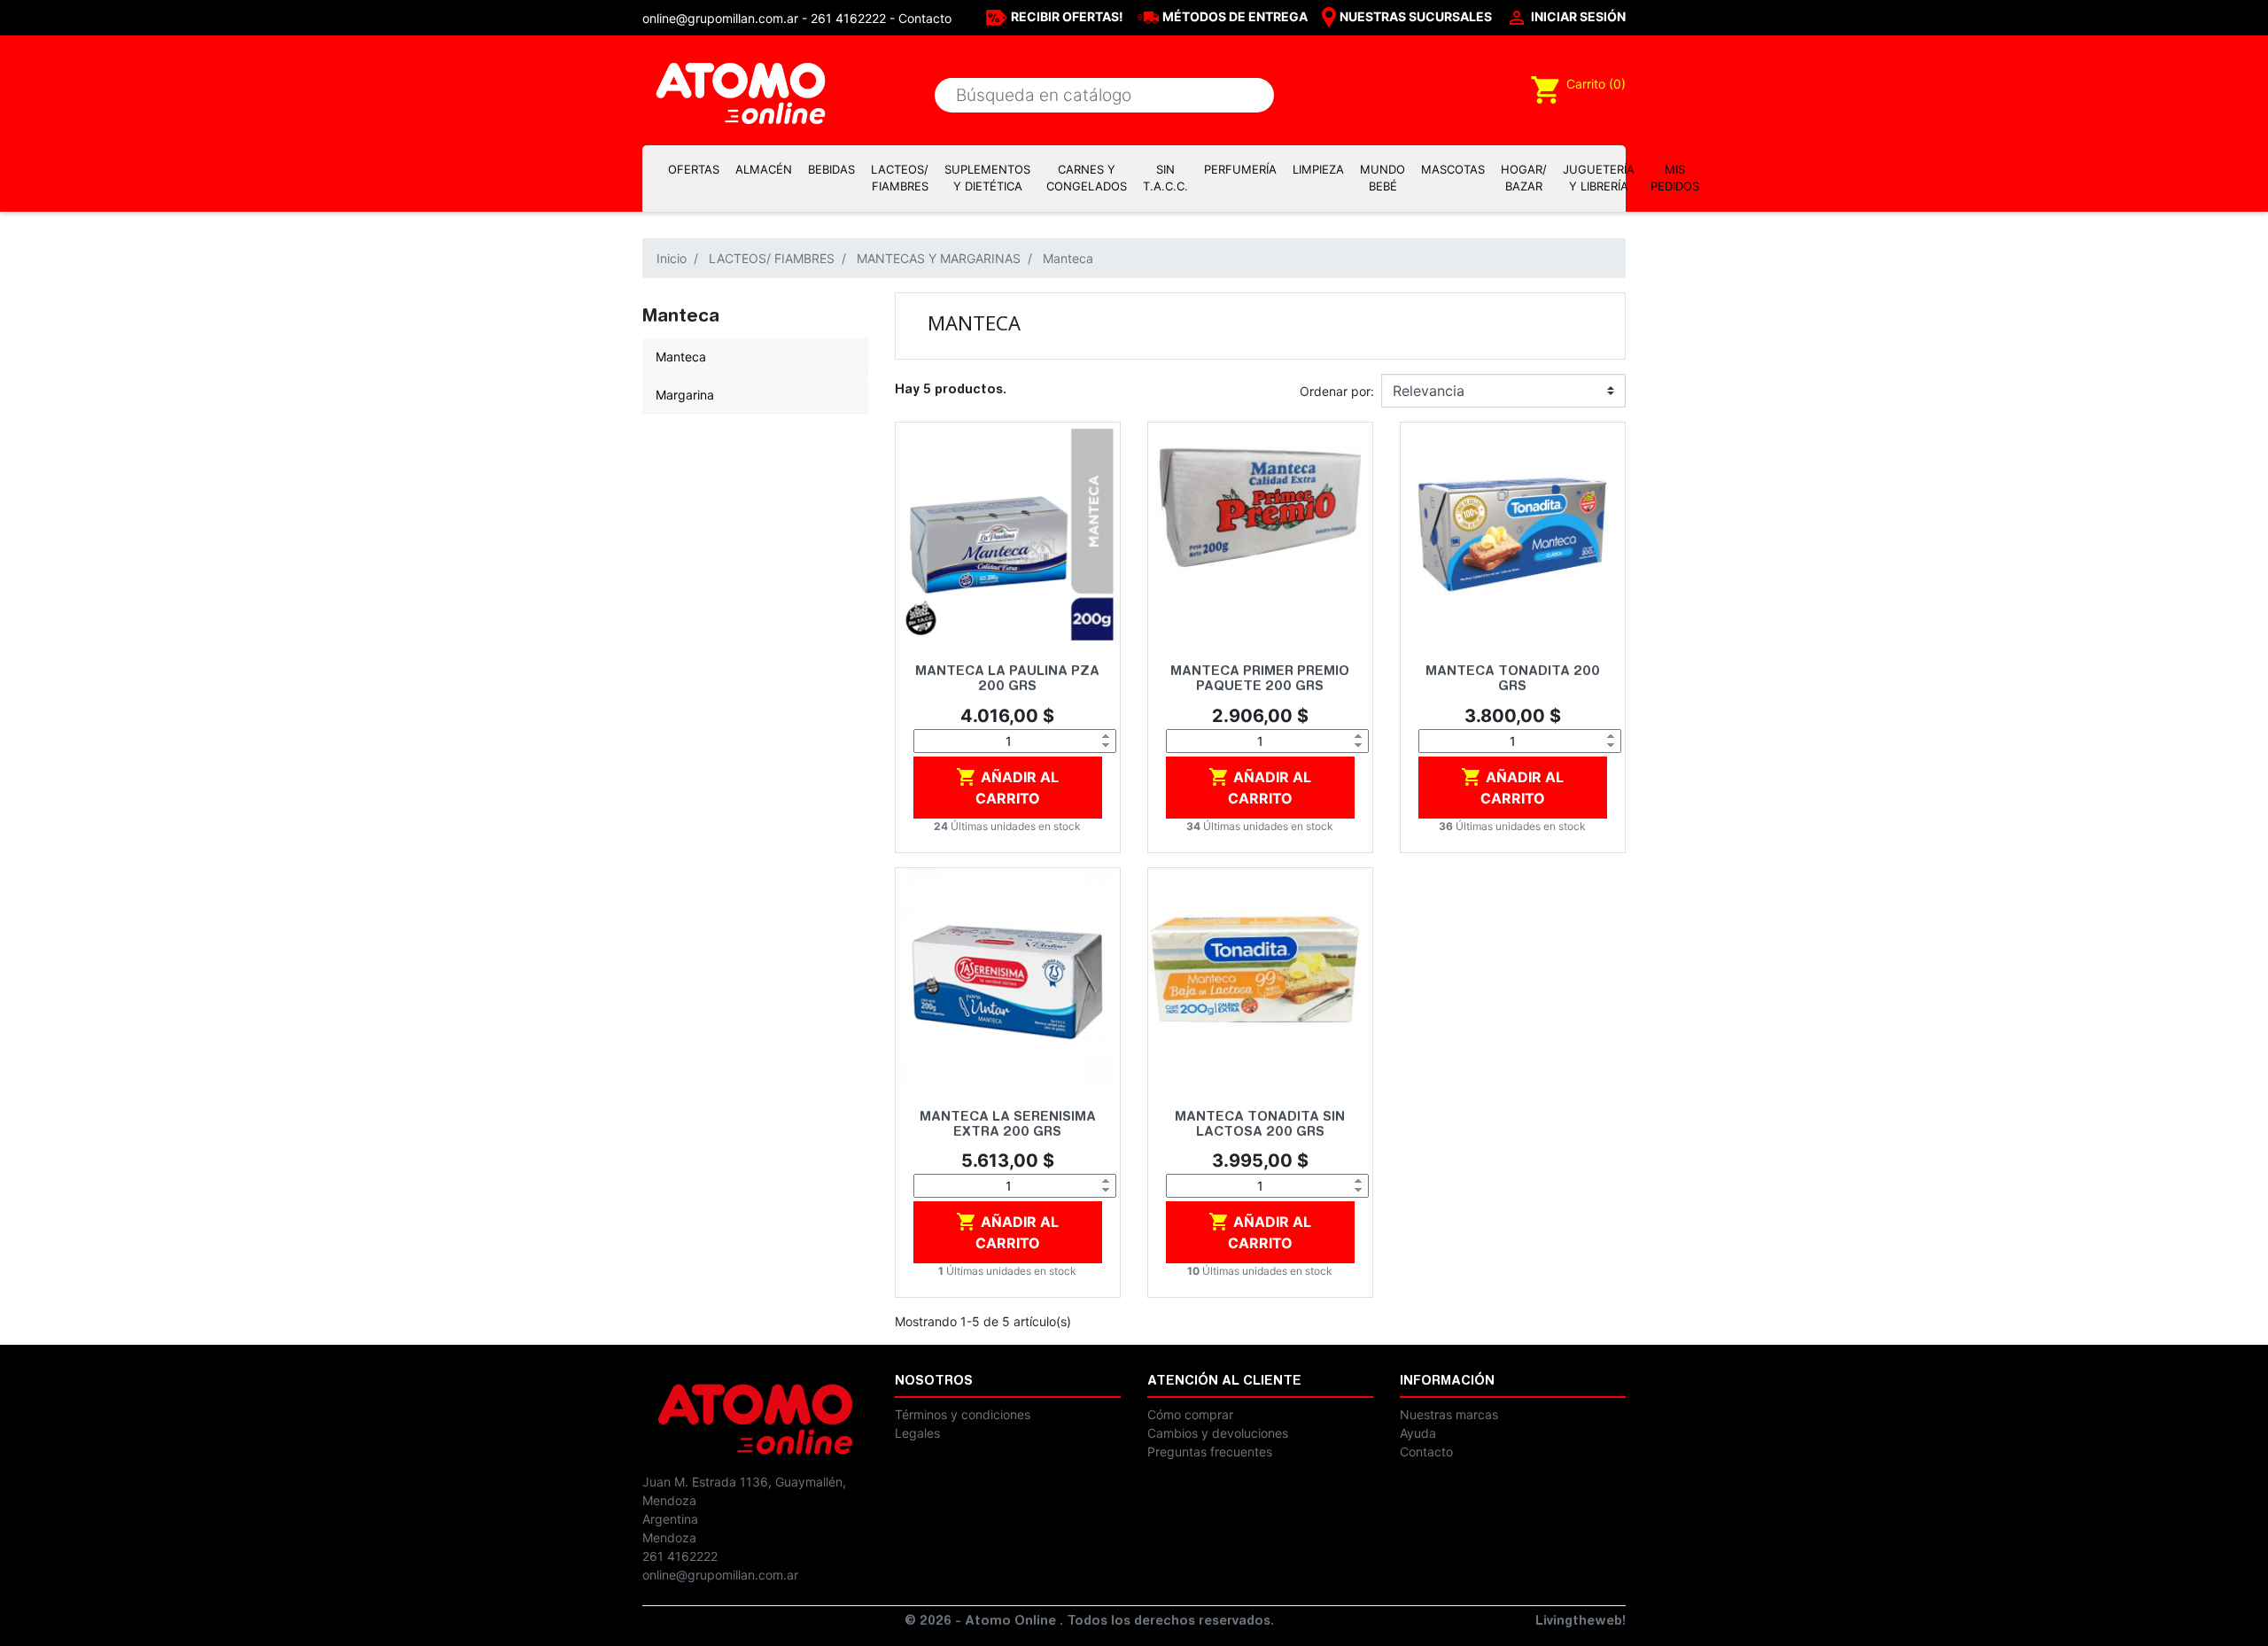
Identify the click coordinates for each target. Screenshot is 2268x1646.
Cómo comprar (1190, 1414)
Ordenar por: (1337, 391)
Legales (917, 1433)
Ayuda (1418, 1433)
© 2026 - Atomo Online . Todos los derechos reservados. (1089, 1622)
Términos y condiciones (963, 1414)
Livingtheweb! (1581, 1622)
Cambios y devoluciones (1218, 1433)
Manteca (681, 357)
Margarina (685, 395)
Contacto (925, 18)
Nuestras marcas (1449, 1414)
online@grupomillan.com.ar (720, 1575)
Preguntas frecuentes (1210, 1452)
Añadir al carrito (1007, 787)
